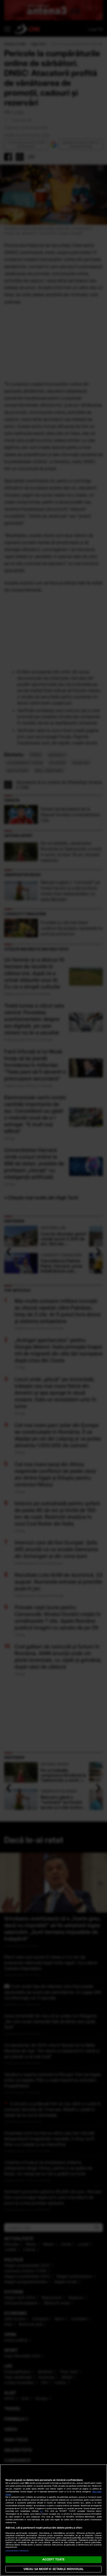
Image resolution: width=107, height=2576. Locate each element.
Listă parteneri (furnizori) (17, 2551)
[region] (53, 2520)
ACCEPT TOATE (53, 2559)
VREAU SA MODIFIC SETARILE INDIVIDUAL (53, 2569)
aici (41, 2511)
